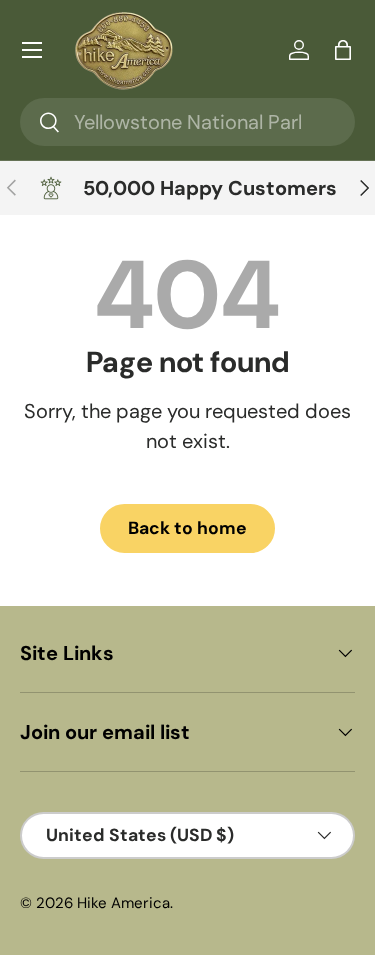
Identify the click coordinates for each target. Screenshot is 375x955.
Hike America (123, 903)
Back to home (187, 528)
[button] (343, 50)
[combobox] (187, 122)
